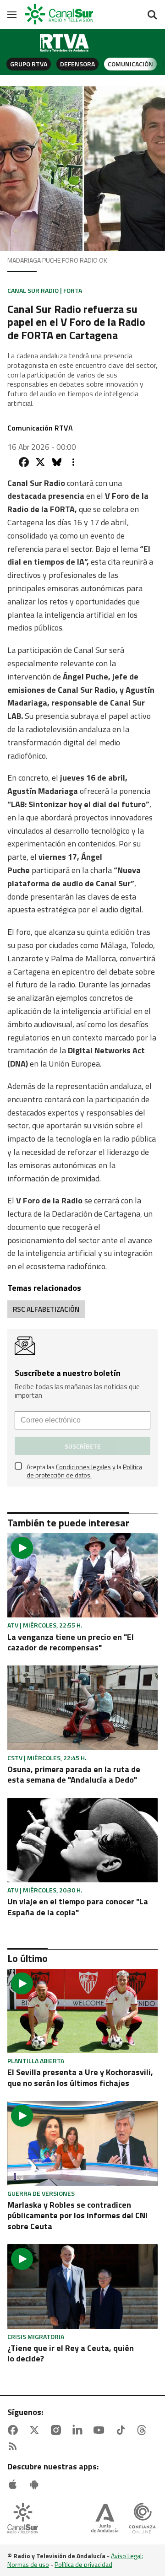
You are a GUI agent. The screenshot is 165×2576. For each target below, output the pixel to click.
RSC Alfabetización (46, 1309)
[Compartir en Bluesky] (57, 462)
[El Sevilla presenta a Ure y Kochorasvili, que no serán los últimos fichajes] (82, 2011)
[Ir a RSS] (15, 2447)
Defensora (77, 64)
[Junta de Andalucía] (105, 2519)
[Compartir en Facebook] (24, 462)
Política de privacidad (83, 2564)
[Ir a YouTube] (101, 2430)
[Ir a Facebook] (15, 2430)
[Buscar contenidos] (152, 16)
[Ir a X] (36, 2430)
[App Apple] (15, 2484)
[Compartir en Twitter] (40, 462)
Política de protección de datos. (84, 1471)
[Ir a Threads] (143, 2430)
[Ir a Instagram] (58, 2430)
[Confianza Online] (142, 2519)
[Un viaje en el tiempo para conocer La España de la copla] (82, 1840)
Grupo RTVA (29, 64)
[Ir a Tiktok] (122, 2430)
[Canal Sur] (60, 14)
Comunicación (130, 64)
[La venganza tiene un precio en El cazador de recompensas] (82, 1575)
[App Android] (36, 2484)
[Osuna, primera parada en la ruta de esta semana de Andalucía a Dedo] (82, 1708)
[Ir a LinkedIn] (79, 2430)
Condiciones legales (83, 1467)
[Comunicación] (65, 43)
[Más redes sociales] (73, 462)
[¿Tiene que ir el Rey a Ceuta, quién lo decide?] (82, 2286)
